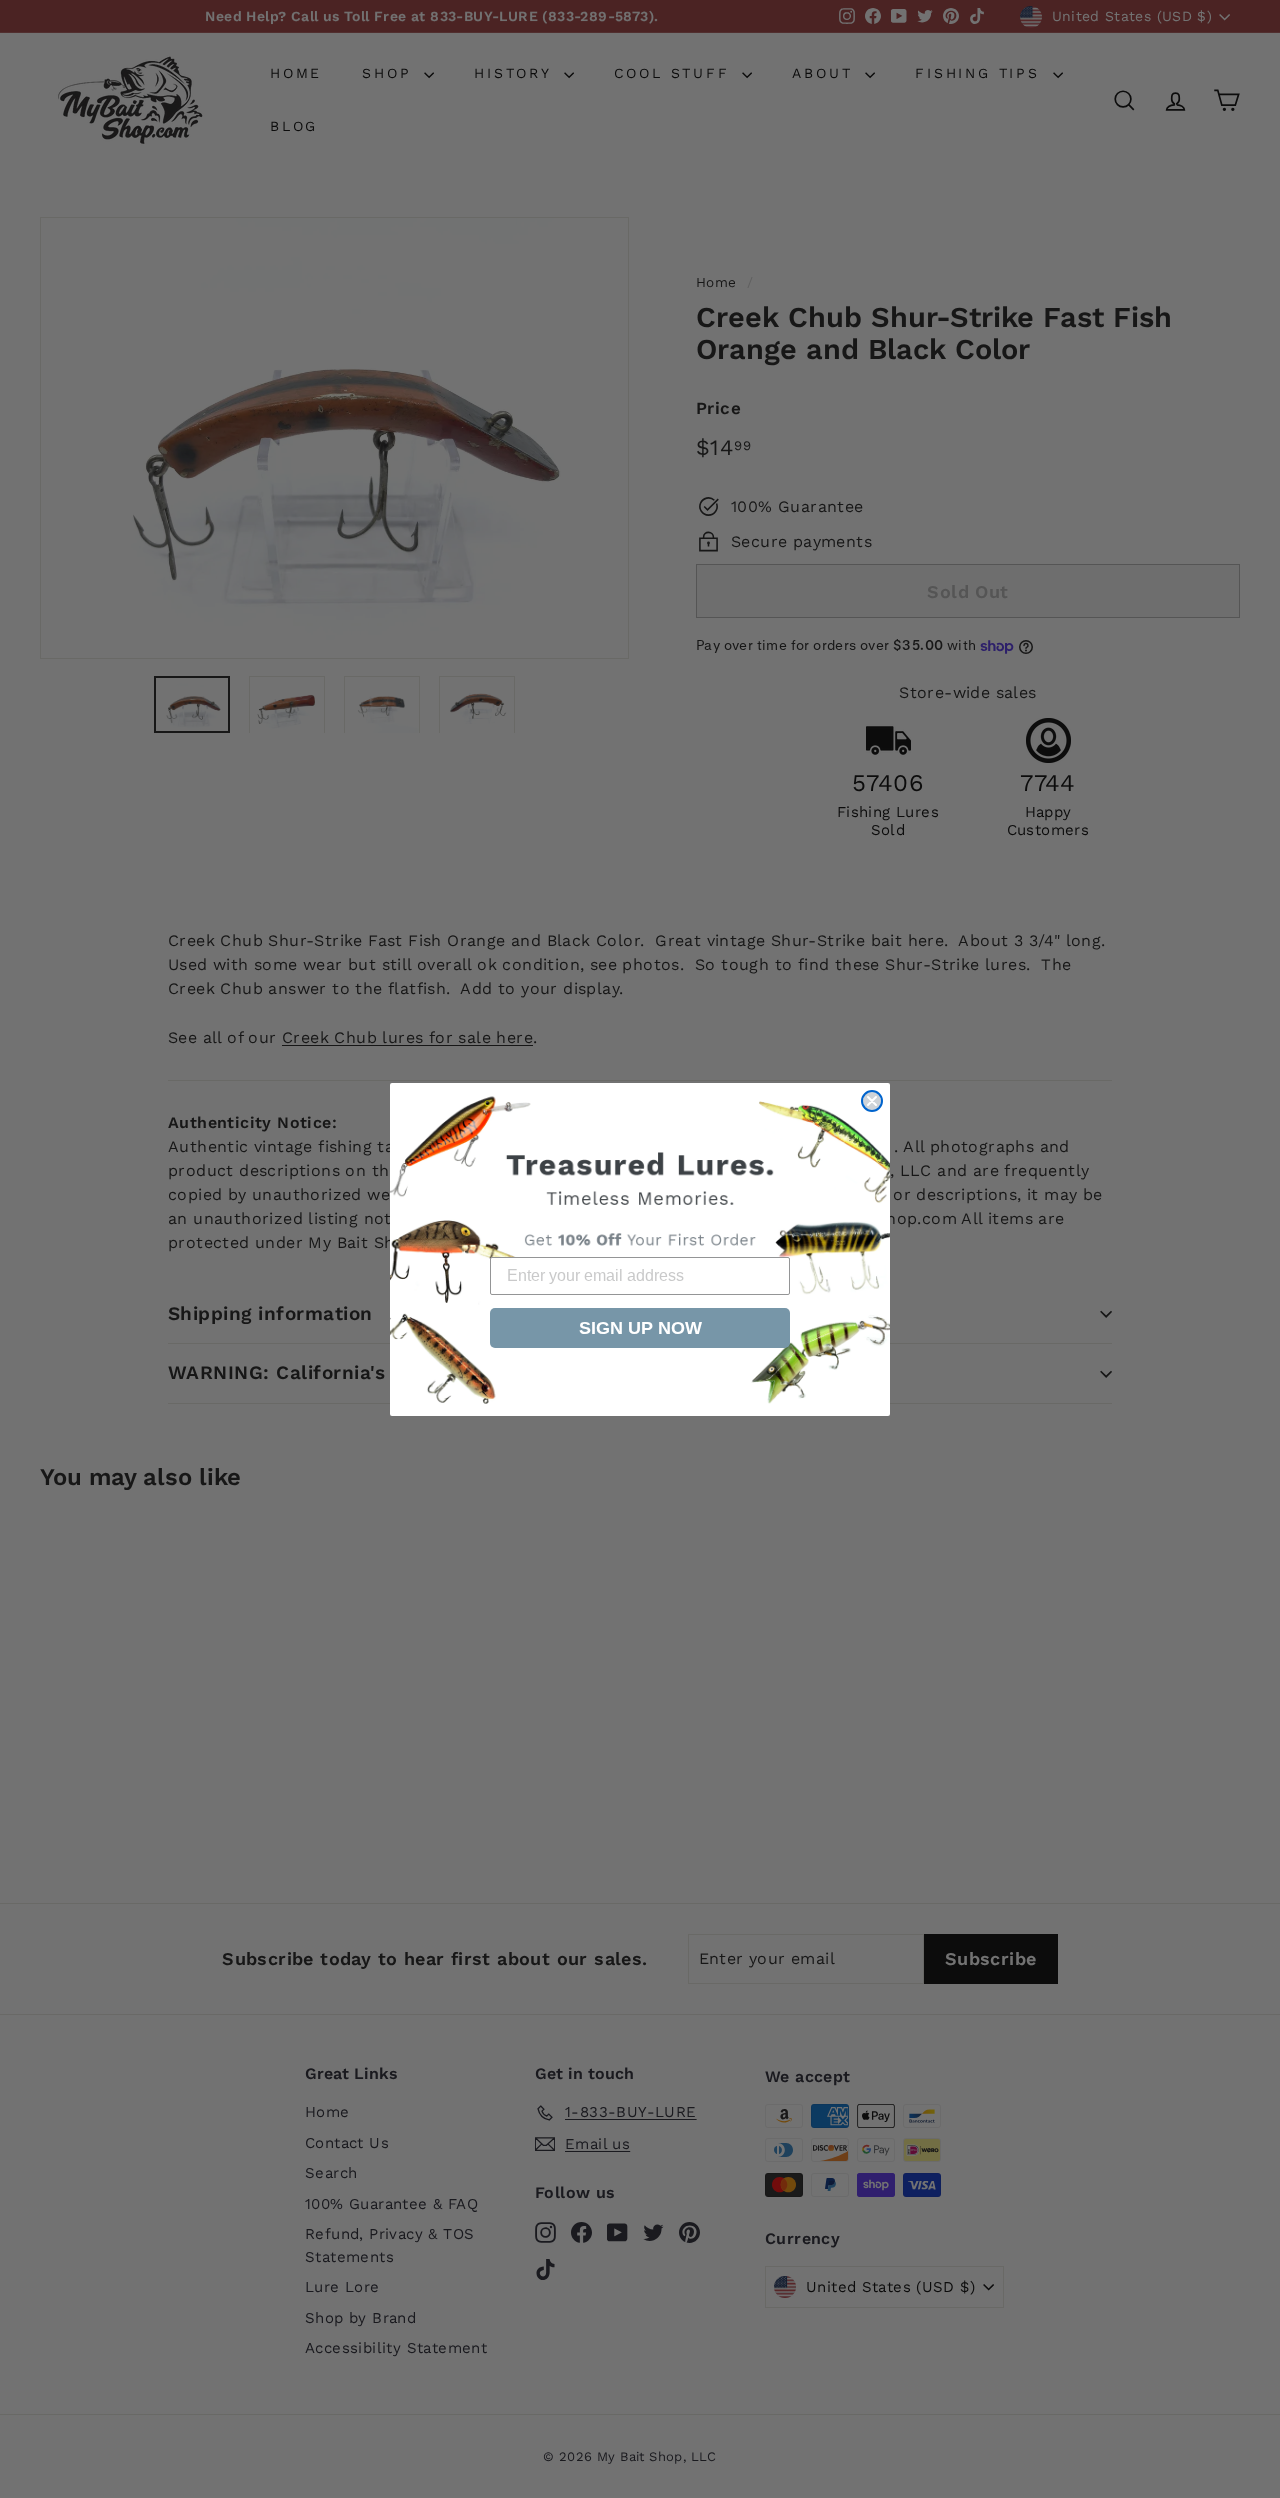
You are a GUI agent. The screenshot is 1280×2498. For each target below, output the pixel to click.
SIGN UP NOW (640, 1328)
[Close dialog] (872, 1101)
